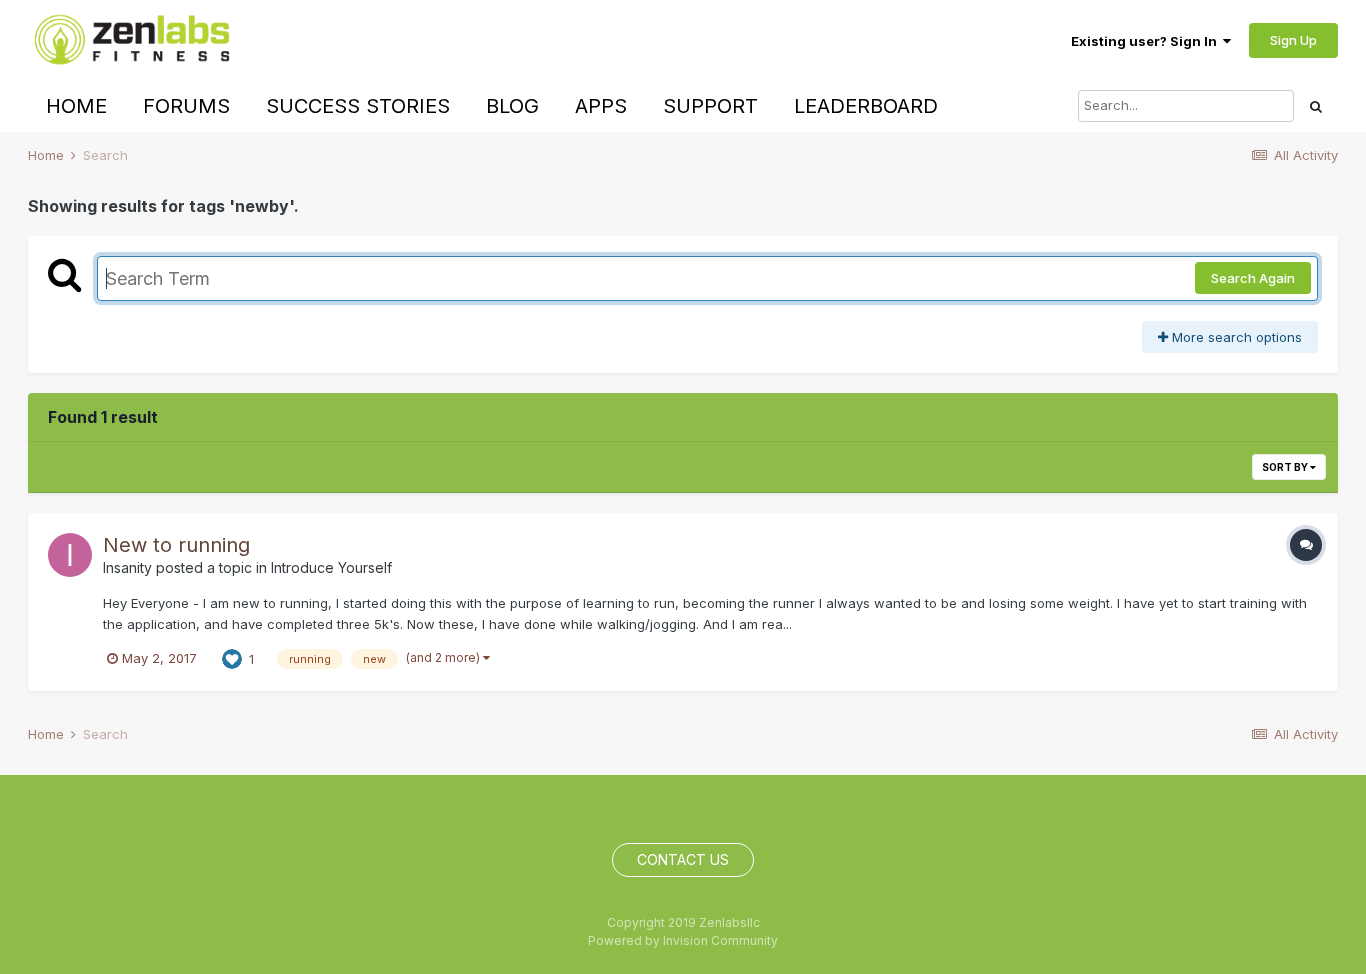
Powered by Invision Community (683, 940)
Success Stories (358, 106)
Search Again (1253, 278)
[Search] (1316, 106)
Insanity (127, 567)
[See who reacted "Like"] (232, 658)
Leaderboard (866, 106)
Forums (186, 106)
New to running (176, 545)
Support (710, 106)
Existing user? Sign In (1147, 41)
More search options (1235, 337)
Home (76, 106)
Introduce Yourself (331, 567)
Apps (601, 106)
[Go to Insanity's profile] (70, 555)
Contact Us (683, 859)
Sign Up (1293, 40)
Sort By (1286, 467)
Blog (512, 106)
